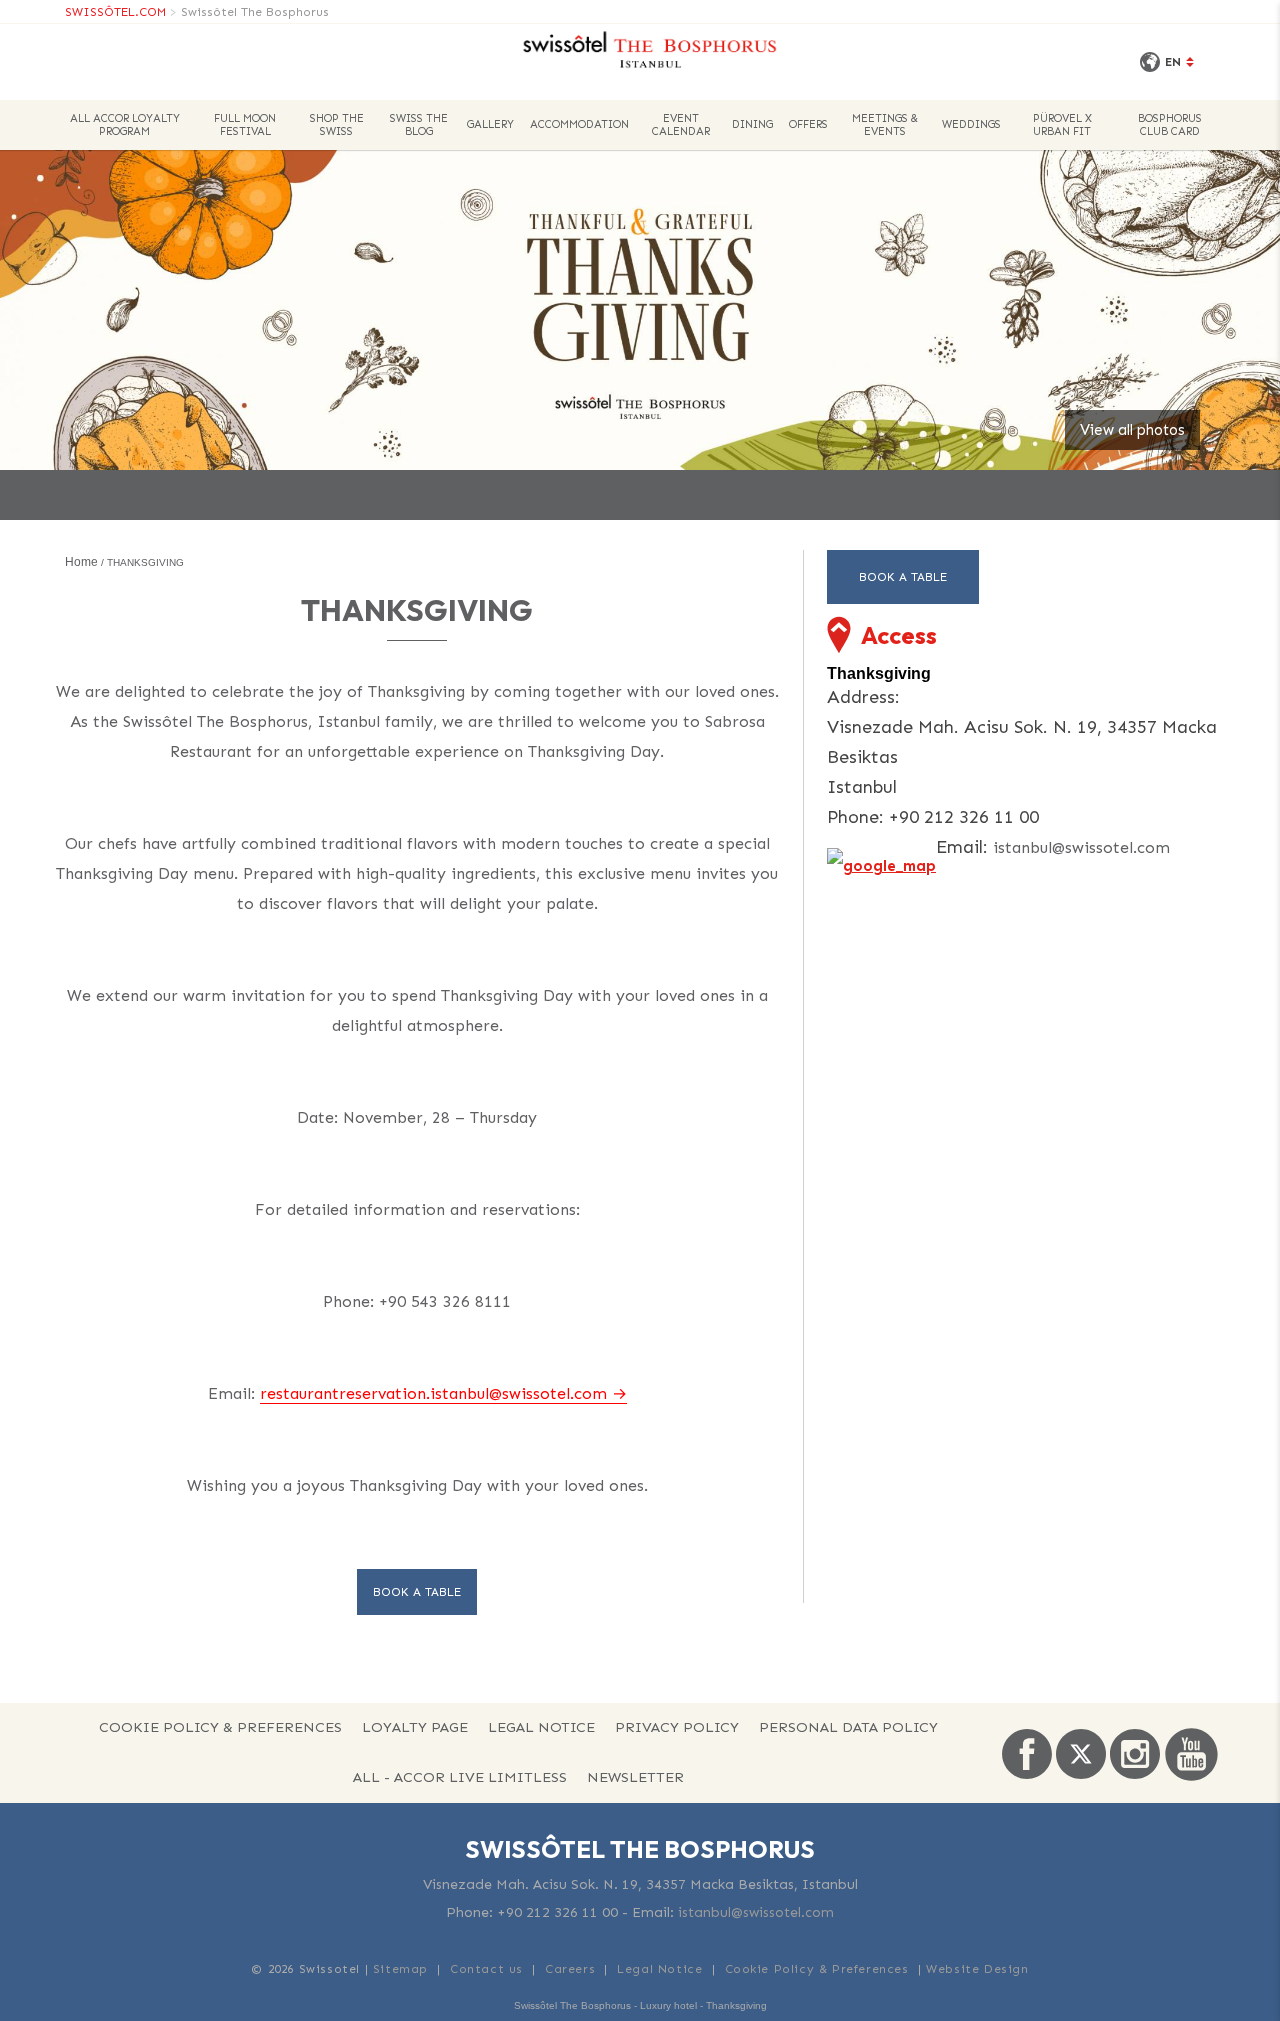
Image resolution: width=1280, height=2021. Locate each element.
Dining (752, 124)
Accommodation (579, 124)
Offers (808, 124)
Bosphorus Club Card (1170, 125)
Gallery (490, 124)
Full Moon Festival (245, 125)
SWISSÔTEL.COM (115, 12)
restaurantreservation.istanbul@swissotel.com (433, 1393)
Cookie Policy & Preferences (220, 1727)
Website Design (977, 1969)
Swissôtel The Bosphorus (255, 12)
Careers (570, 1969)
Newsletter (635, 1777)
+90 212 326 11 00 (557, 1912)
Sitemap (400, 1969)
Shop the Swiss (337, 125)
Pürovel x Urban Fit (1062, 125)
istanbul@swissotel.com (1081, 847)
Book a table (417, 1592)
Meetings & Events (885, 125)
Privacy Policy (677, 1727)
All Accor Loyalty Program (125, 125)
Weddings (971, 124)
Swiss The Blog (419, 125)
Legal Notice (541, 1727)
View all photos (1132, 430)
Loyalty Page (415, 1727)
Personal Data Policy (848, 1727)
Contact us (486, 1969)
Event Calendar (681, 125)
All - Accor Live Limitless (460, 1777)
